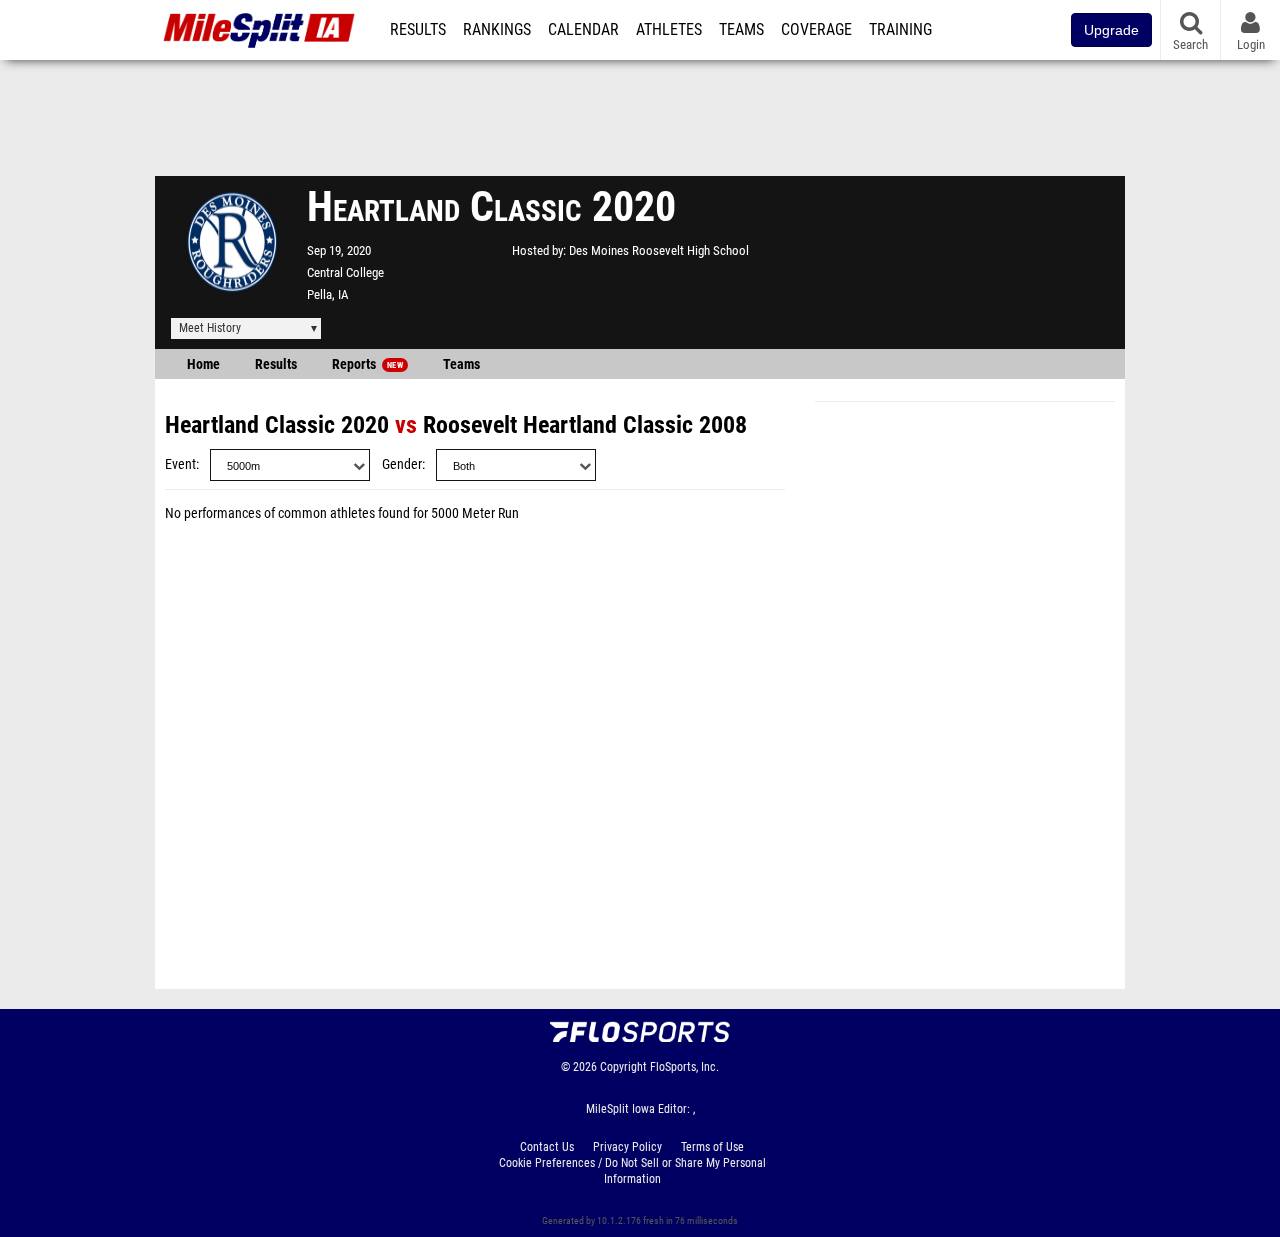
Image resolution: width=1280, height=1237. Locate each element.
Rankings (497, 30)
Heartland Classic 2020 (277, 425)
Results (418, 30)
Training (900, 30)
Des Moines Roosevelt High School (659, 250)
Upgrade (1111, 30)
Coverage (816, 30)
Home (203, 364)
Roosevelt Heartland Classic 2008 (585, 425)
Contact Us (547, 1147)
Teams (741, 30)
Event (180, 464)
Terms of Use (712, 1147)
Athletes (669, 30)
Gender (402, 464)
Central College (345, 272)
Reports (367, 364)
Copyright (623, 1067)
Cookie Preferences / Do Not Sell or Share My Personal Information (632, 1171)
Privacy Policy (627, 1147)
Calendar (583, 30)
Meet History (210, 328)
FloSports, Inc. (684, 1067)
